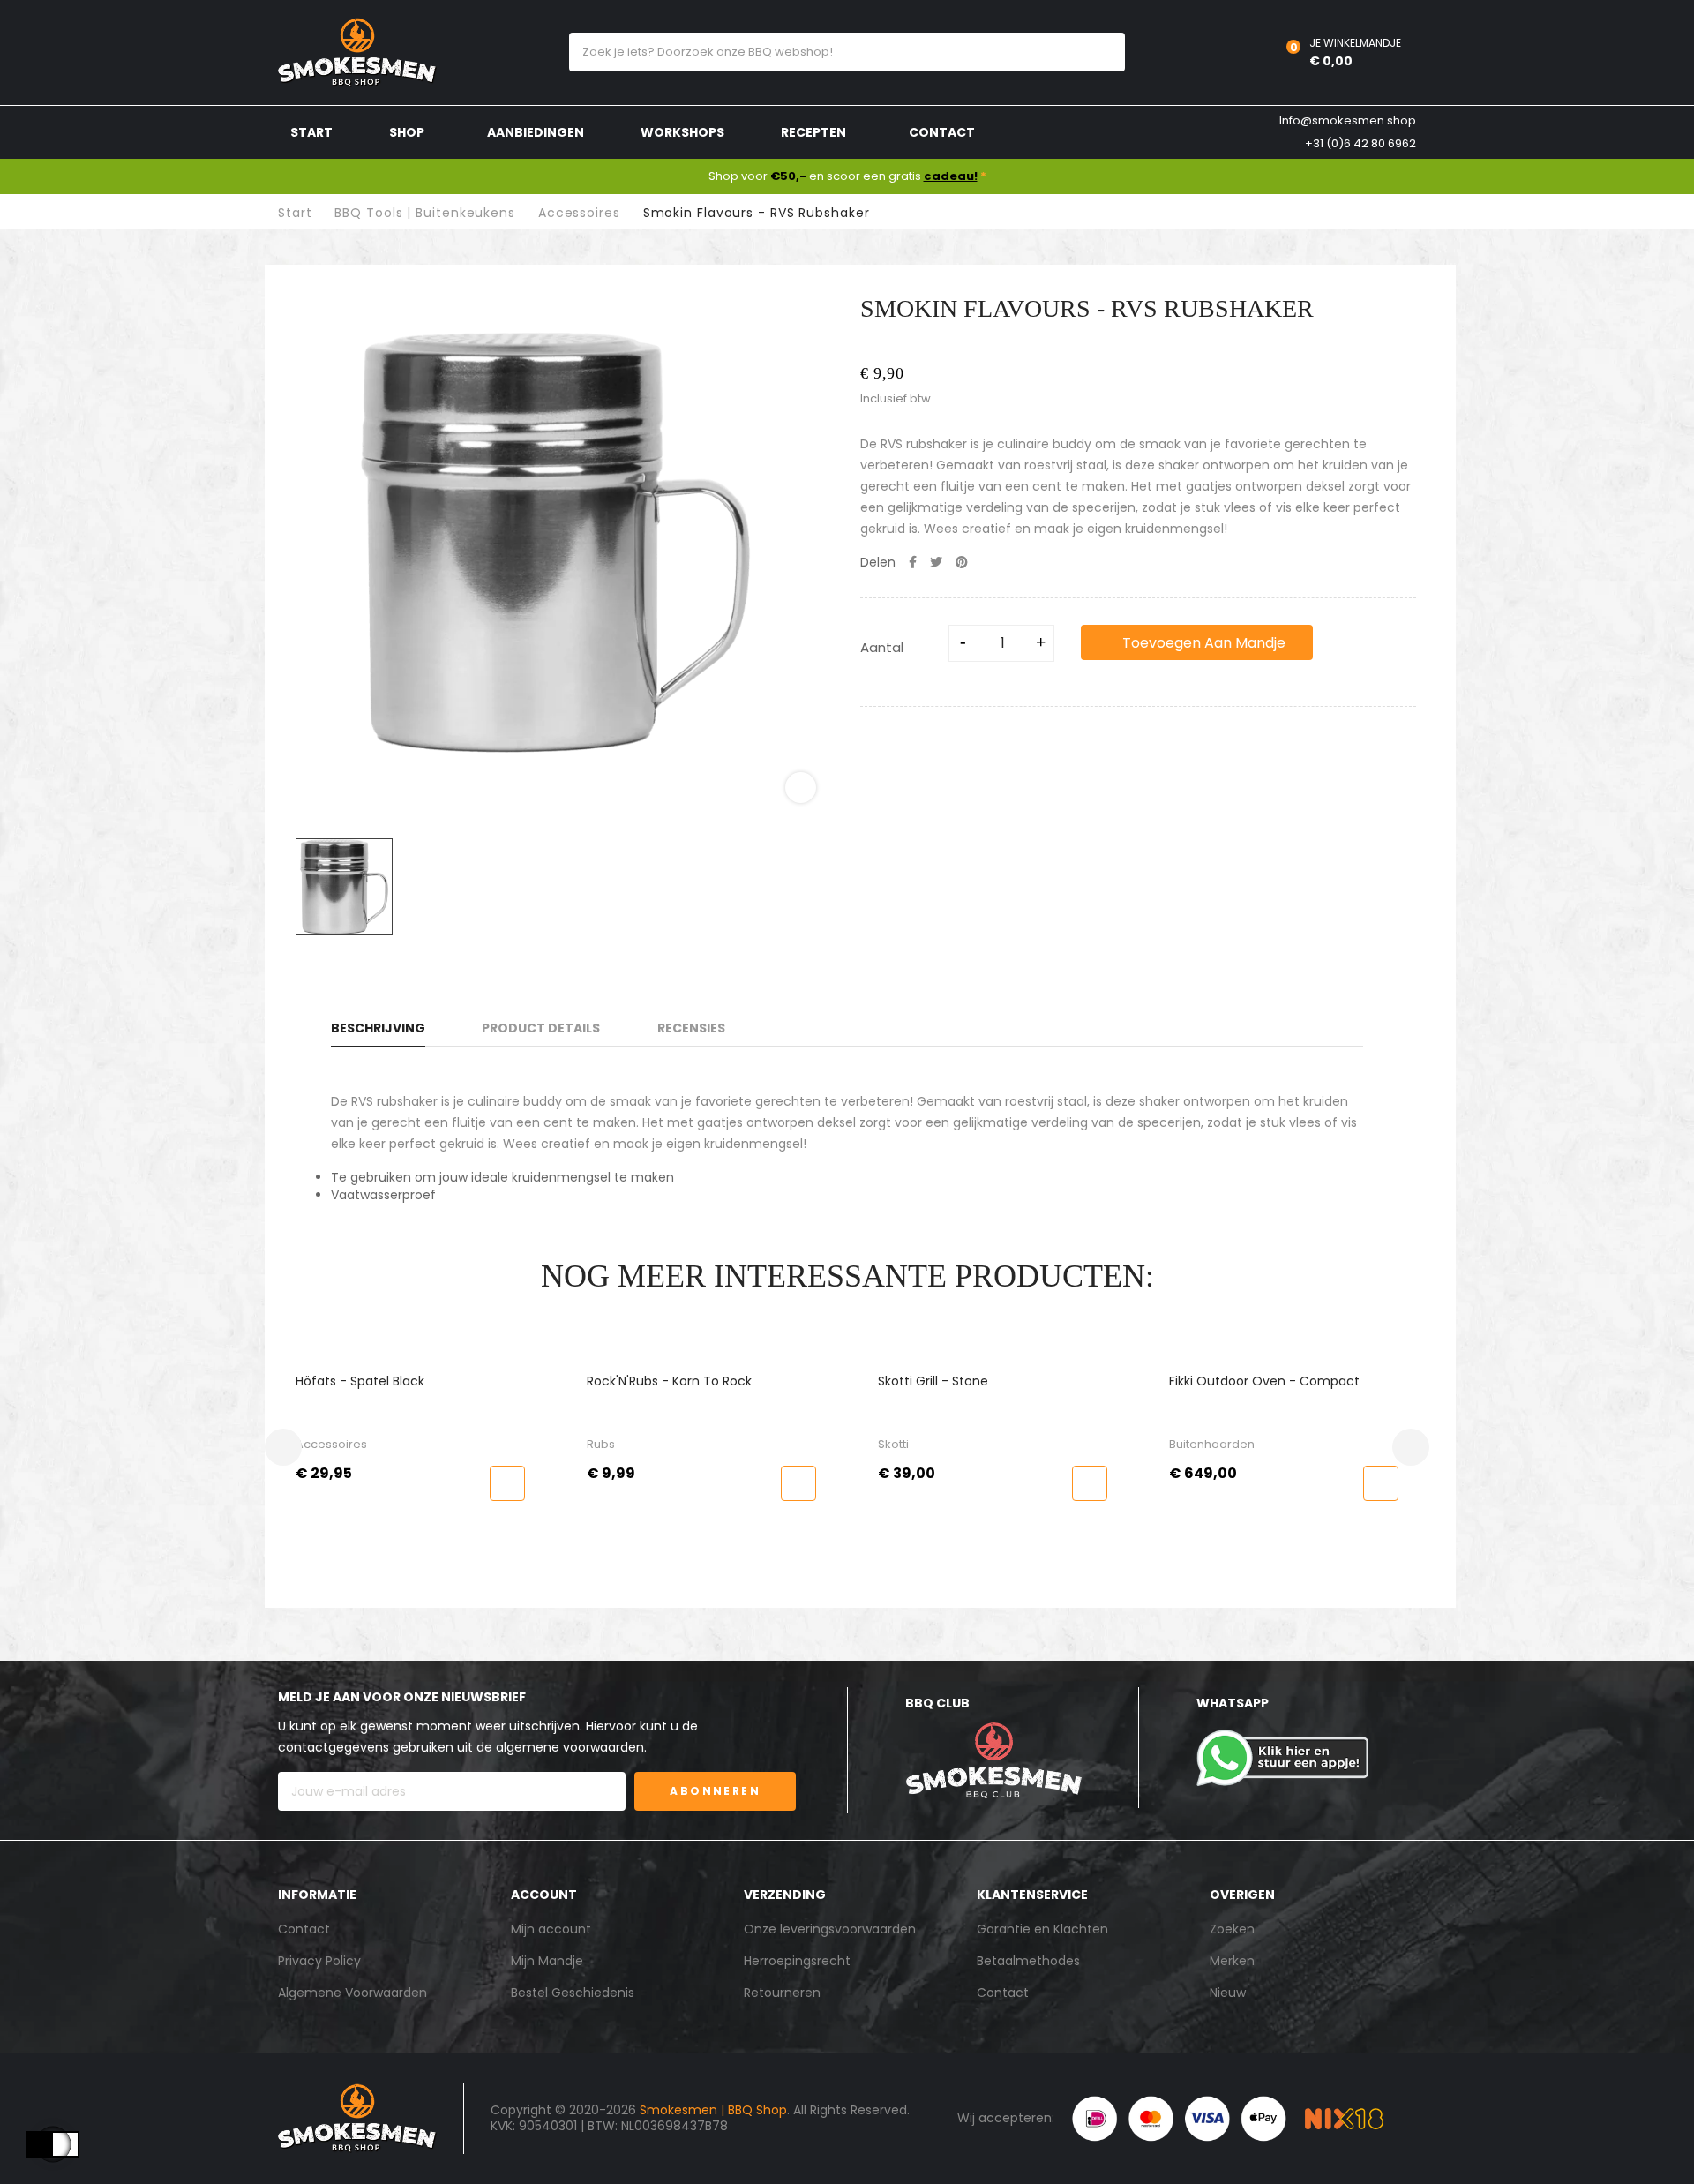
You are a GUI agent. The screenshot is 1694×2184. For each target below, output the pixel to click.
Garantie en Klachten (1042, 1929)
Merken (1232, 1961)
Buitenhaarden (925, 1444)
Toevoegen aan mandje (1202, 643)
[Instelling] (1231, 53)
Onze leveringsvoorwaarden (830, 1929)
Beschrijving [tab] (378, 1028)
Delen (913, 562)
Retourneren (782, 1993)
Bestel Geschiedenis (573, 1993)
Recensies (691, 1028)
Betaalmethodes (1028, 1961)
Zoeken (1232, 1929)
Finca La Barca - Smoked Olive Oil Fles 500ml (1277, 1381)
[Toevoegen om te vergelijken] (1357, 642)
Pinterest (962, 562)
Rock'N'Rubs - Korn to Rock (382, 1381)
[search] (1095, 52)
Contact (304, 1929)
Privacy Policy (319, 1961)
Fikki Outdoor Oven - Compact (978, 1381)
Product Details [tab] (541, 1028)
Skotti (607, 1444)
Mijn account (551, 1929)
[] (512, 1483)
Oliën (1188, 1444)
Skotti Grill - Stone (646, 1381)
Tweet (936, 562)
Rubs (314, 1444)
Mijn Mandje (547, 1961)
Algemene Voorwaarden (352, 1993)
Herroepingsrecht (797, 1961)
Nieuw (1228, 1993)
